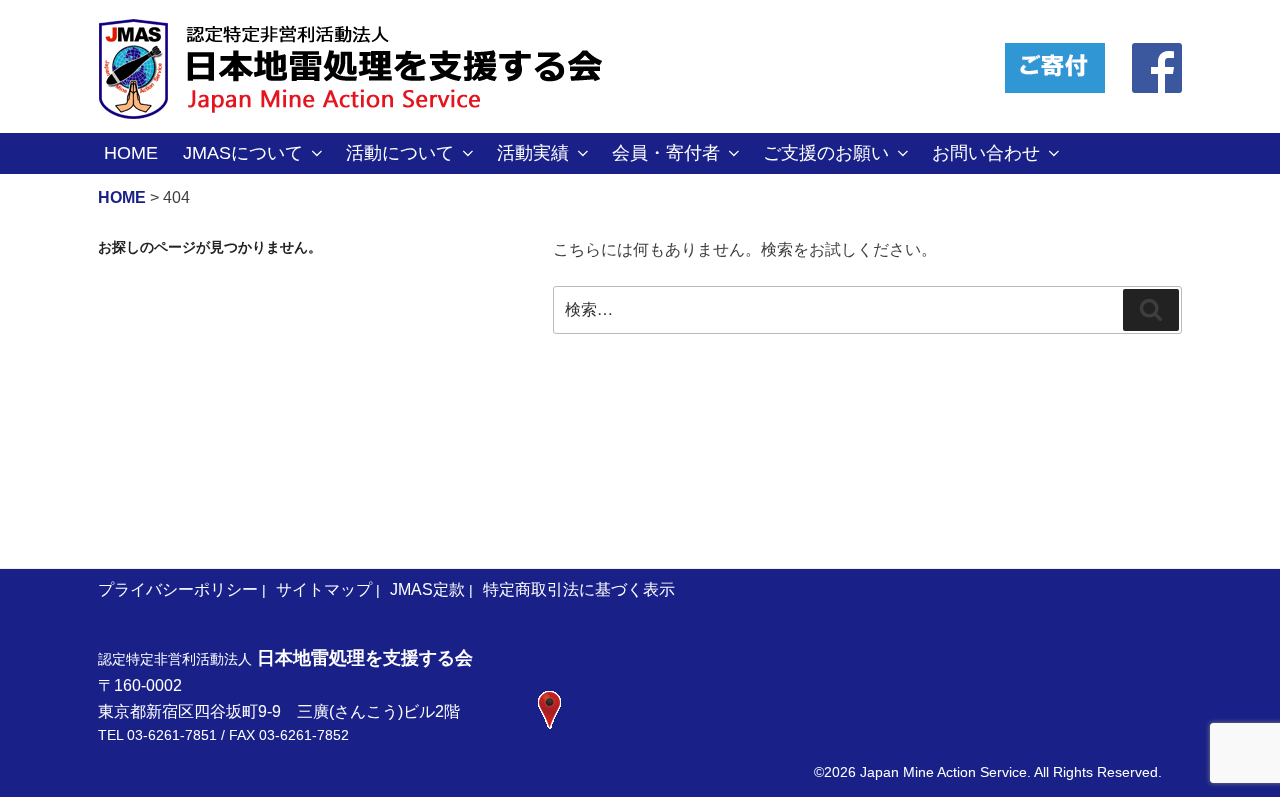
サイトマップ (324, 589)
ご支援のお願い (826, 153)
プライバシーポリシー (178, 589)
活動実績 (533, 153)
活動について (400, 153)
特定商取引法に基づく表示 (579, 589)
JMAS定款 (427, 589)
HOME (131, 153)
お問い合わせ (986, 153)
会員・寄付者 (666, 153)
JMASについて (243, 153)
